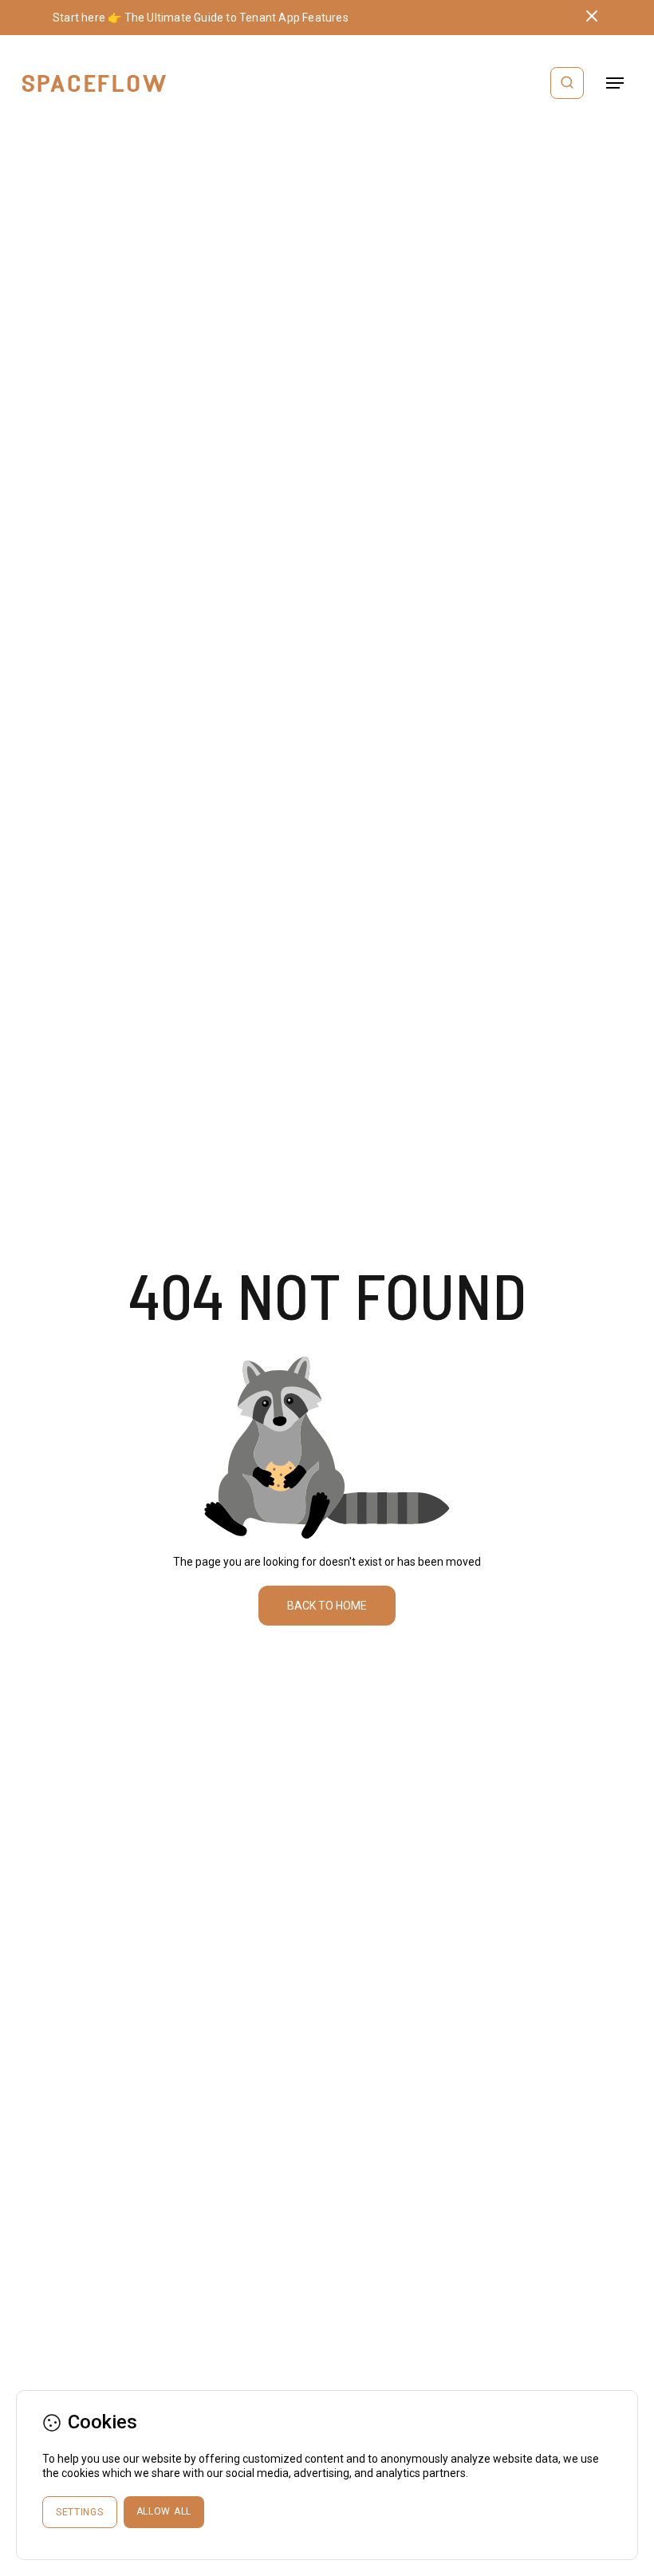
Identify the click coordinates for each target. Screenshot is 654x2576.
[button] (615, 83)
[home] (94, 83)
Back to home (327, 1606)
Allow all (164, 2511)
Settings (80, 2512)
